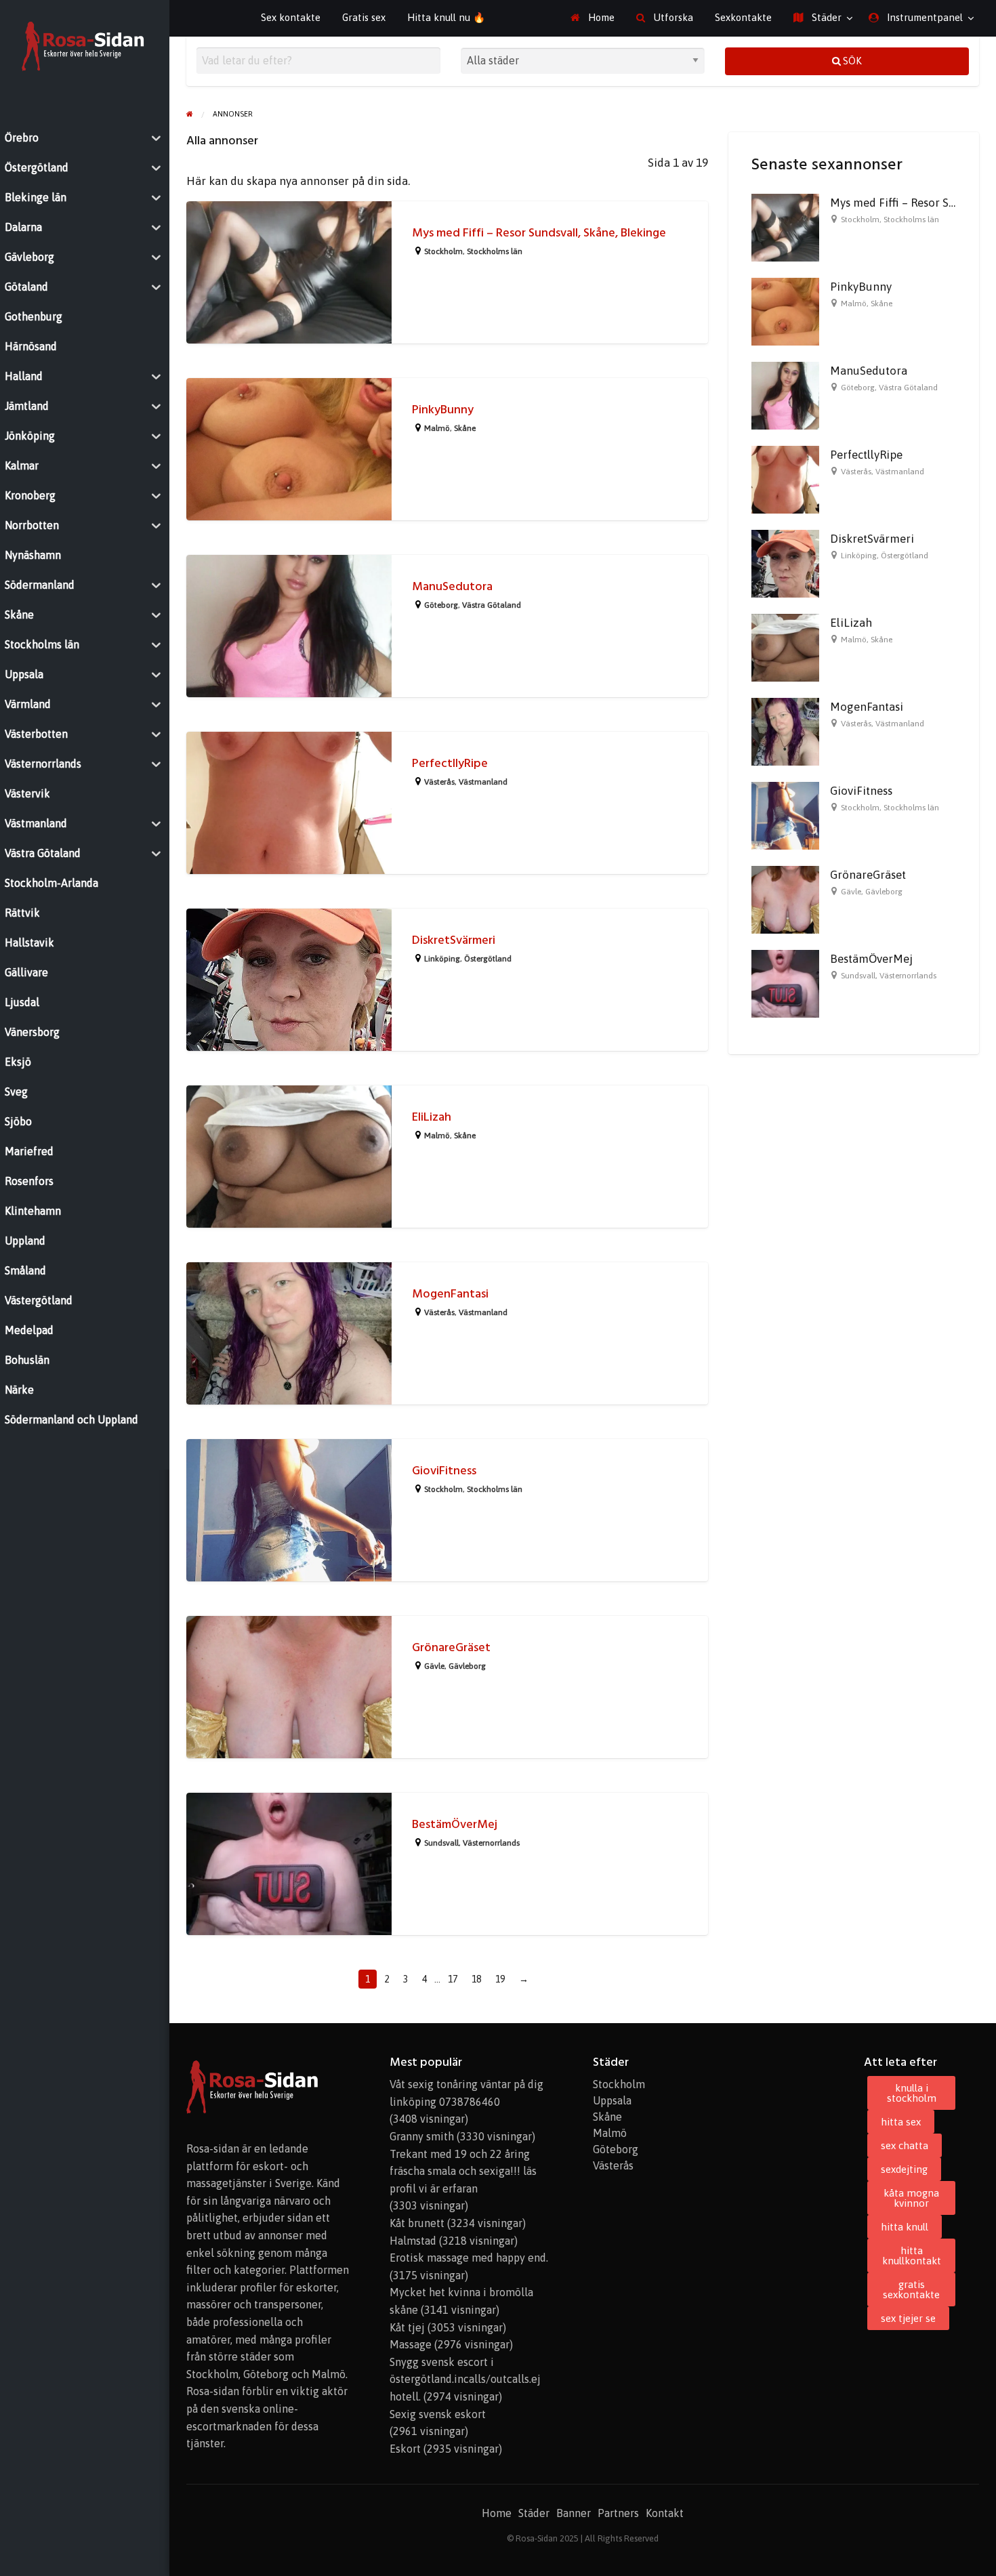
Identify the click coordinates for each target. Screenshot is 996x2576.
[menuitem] (593, 18)
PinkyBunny (443, 410)
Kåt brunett (417, 2223)
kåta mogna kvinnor (911, 2198)
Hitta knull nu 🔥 (446, 17)
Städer (825, 17)
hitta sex (901, 2122)
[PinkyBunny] (785, 310)
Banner (574, 2513)
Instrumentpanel (924, 17)
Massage (411, 2344)
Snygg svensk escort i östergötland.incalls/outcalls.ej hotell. (465, 2379)
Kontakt (665, 2513)
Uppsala (612, 2100)
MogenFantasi (450, 1294)
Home (600, 17)
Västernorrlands (491, 1843)
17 (453, 1979)
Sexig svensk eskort (438, 2414)
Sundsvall (441, 1843)
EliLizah (432, 1117)
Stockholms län (495, 251)
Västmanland (483, 782)
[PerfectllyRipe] (785, 478)
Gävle (434, 1666)
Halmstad (413, 2241)
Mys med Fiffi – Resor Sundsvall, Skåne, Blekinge (539, 233)
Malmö (437, 428)
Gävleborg (467, 1666)
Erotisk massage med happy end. (469, 2258)
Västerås (439, 782)
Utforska (672, 17)
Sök (851, 61)
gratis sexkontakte (911, 2289)
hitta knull (905, 2227)
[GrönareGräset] (785, 898)
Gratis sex (364, 17)
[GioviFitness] (785, 814)
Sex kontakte (291, 17)
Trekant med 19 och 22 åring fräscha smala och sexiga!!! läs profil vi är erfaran (463, 2171)
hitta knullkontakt (912, 2256)
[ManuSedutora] (785, 394)
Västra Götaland (492, 605)
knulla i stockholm (912, 2093)
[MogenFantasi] (785, 730)
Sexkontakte (743, 17)
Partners (618, 2513)
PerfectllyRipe (450, 763)
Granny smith (422, 2136)
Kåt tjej (407, 2327)
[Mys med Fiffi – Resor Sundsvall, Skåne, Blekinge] (785, 226)
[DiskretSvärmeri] (785, 562)
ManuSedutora (452, 586)
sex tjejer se (908, 2318)
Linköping (442, 959)
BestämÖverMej (455, 1824)
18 (476, 1979)
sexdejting (904, 2169)
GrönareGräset (451, 1647)
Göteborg (441, 605)
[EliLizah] (785, 646)
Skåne (465, 428)
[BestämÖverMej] (785, 982)
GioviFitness (444, 1471)
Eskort (405, 2449)
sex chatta (905, 2145)
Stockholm (443, 251)
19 (500, 1979)
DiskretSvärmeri (454, 940)
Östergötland (488, 959)
